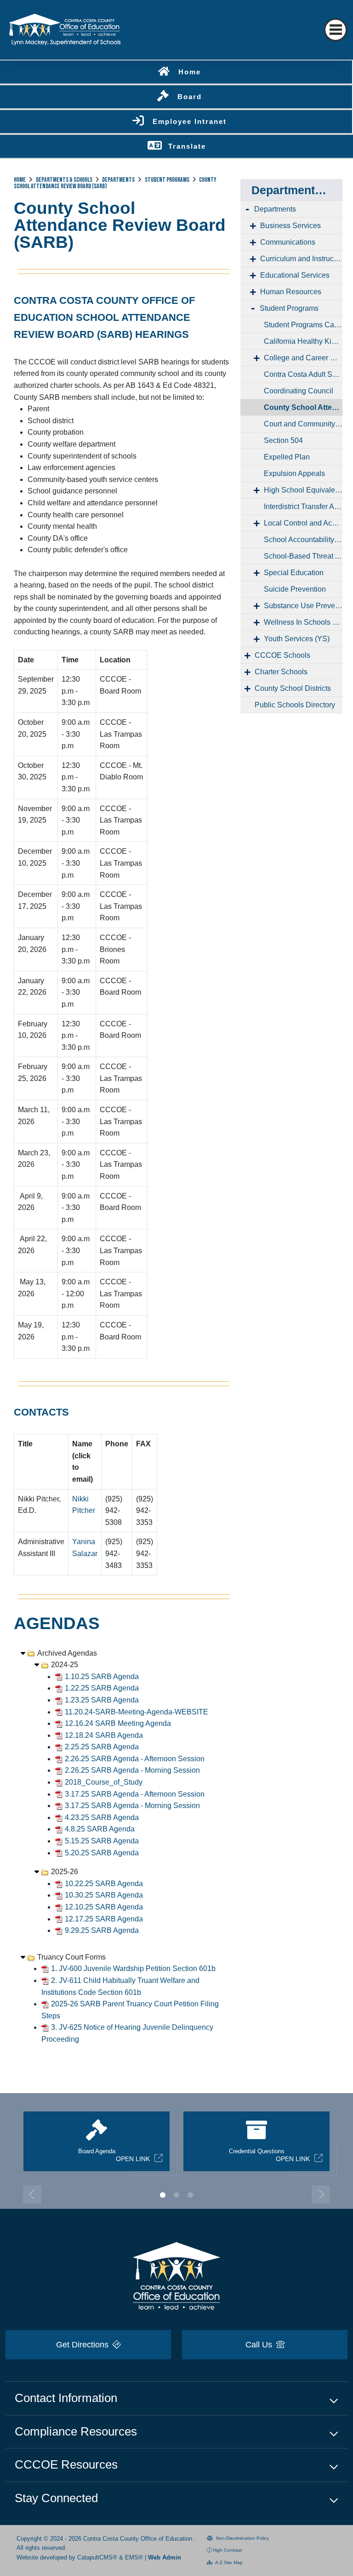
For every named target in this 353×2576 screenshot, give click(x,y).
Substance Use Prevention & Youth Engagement (303, 606)
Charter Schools (281, 672)
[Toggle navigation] (336, 30)
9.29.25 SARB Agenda (102, 1930)
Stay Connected (56, 2498)
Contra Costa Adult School (303, 374)
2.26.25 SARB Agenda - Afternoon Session (135, 1759)
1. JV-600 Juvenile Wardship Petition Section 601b (133, 1968)
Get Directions (83, 2345)
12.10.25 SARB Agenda (104, 1907)
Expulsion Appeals (294, 473)
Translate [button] (187, 146)
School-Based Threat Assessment (303, 556)
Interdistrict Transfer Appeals (303, 507)
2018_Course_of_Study (104, 1782)
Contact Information (66, 2398)
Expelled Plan (287, 457)
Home (190, 72)
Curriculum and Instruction (301, 259)
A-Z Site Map (228, 2562)
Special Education (294, 573)
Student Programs (167, 180)
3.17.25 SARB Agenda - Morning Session (132, 1806)
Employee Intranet (190, 121)
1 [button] (163, 2195)
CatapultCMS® (97, 2557)
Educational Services (295, 275)
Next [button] (321, 2195)
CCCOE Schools (282, 655)
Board (190, 97)
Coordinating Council (299, 391)
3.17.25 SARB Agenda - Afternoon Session (135, 1794)
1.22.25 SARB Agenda (102, 1688)
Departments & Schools (64, 180)
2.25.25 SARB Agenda (102, 1747)
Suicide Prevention (295, 589)
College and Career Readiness (303, 358)
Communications (288, 242)
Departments (118, 180)
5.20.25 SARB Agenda (102, 1853)
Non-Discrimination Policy (242, 2538)
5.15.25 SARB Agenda (102, 1841)
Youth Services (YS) (297, 639)
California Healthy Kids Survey (303, 341)
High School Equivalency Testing (303, 490)
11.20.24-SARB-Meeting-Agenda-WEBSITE (137, 1712)
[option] (97, 2145)
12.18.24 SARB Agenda (104, 1735)
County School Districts (293, 688)
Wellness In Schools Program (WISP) (303, 622)
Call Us (260, 2345)
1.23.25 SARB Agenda (102, 1700)
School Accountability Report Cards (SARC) (303, 540)
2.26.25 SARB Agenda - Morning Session (132, 1770)
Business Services (290, 226)
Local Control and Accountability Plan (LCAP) (303, 523)
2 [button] (176, 2195)
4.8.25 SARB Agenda (100, 1829)
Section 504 (283, 440)
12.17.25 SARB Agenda (104, 1919)
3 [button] (190, 2195)
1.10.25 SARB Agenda (102, 1677)
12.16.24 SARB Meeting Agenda (118, 1723)
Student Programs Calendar (303, 325)
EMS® (134, 2557)
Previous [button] (32, 2195)
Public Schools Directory (295, 705)
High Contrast (227, 2550)
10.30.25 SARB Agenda (104, 1895)
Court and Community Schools (303, 424)
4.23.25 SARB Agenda (102, 1817)
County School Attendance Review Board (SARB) (303, 407)
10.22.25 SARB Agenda (104, 1884)
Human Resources (291, 292)
